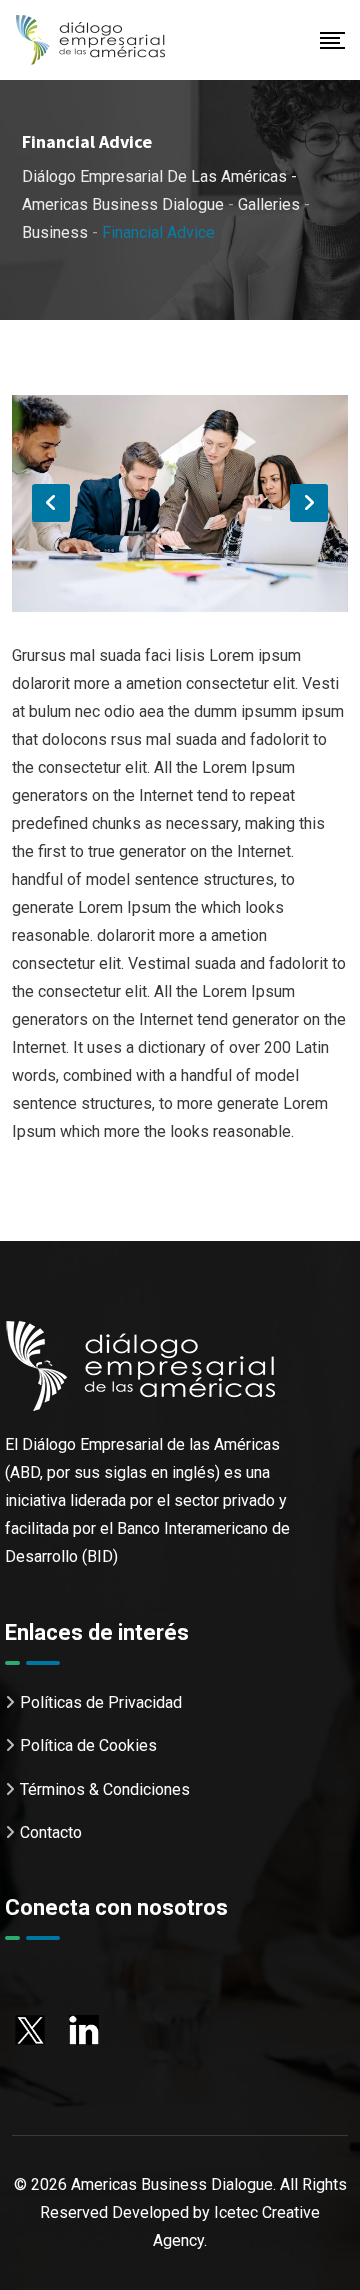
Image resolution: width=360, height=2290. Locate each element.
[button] (51, 503)
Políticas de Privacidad (101, 1702)
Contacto (51, 1832)
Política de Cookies (88, 1745)
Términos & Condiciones (105, 1789)
